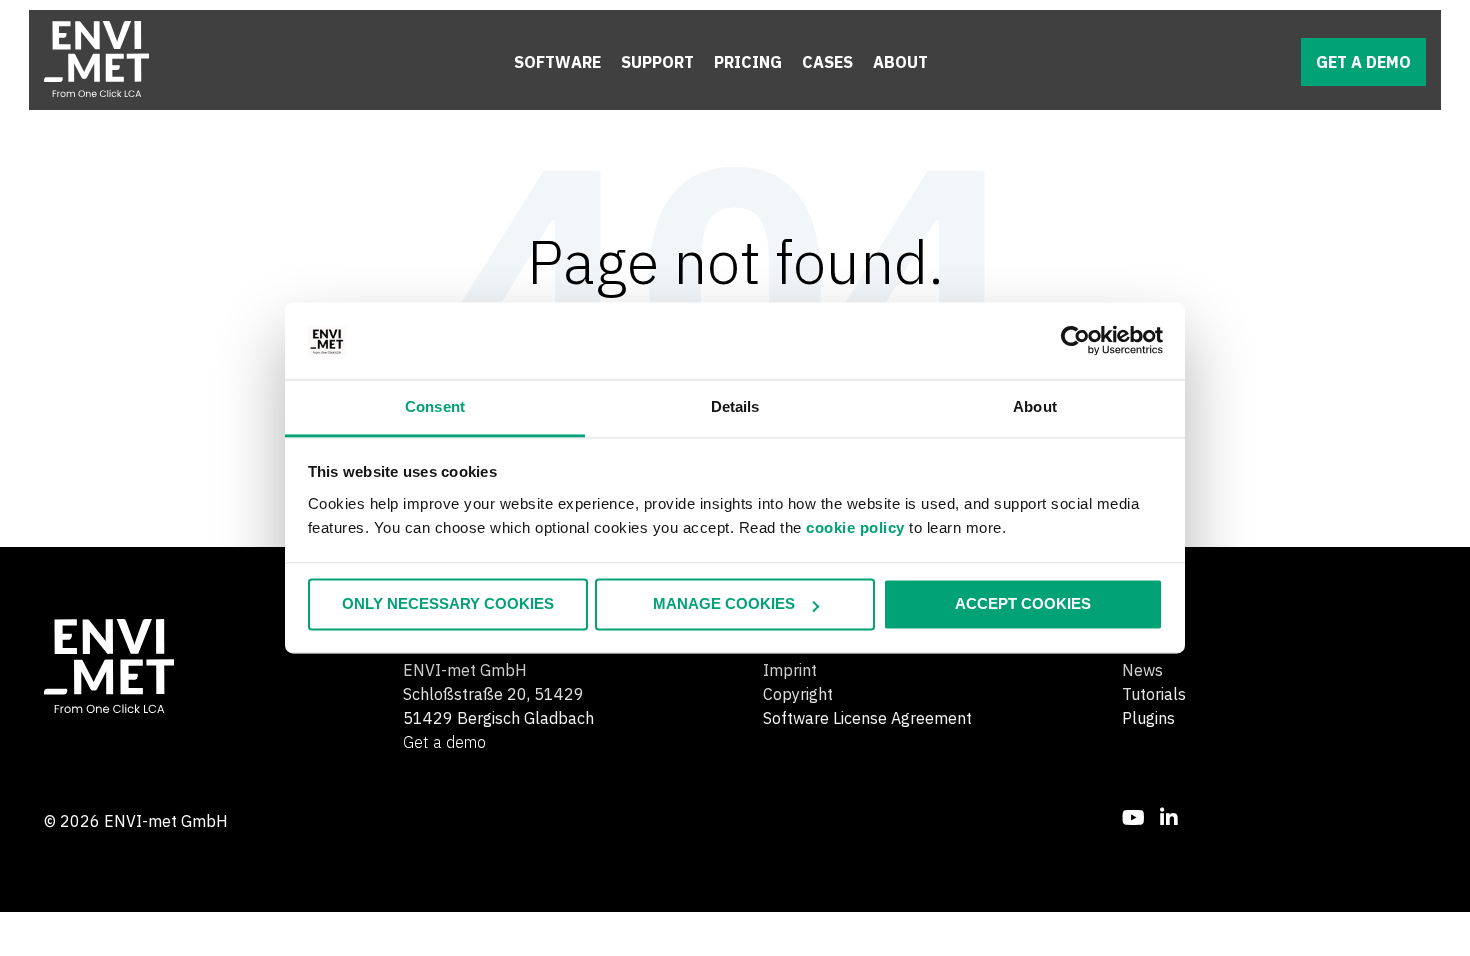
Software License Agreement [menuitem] (867, 718)
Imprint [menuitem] (790, 670)
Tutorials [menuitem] (1154, 694)
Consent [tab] (435, 406)
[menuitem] (1133, 817)
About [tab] (1035, 406)
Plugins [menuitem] (1148, 718)
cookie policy (855, 527)
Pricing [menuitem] (748, 62)
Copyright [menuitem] (798, 694)
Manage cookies (724, 604)
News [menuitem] (1142, 670)
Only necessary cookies (448, 604)
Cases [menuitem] (827, 62)
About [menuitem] (900, 62)
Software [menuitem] (557, 62)
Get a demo (1363, 62)
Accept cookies (1023, 604)
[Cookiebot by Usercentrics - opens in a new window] (1075, 341)
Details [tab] (735, 406)
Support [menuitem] (657, 62)
